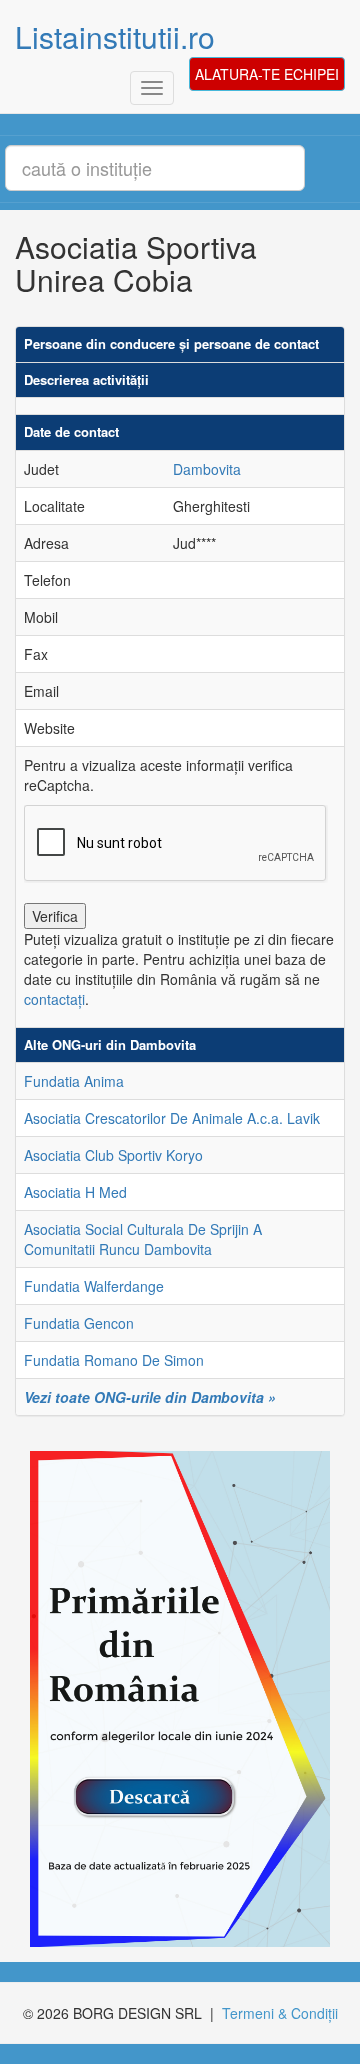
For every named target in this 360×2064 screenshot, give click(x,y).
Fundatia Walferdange (94, 1286)
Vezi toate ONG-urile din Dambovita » (150, 1397)
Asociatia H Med (75, 1192)
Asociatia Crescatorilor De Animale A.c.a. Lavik (172, 1118)
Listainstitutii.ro (115, 36)
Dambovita (207, 469)
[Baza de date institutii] (172, 1699)
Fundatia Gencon (79, 1323)
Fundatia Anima (74, 1081)
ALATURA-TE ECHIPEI (267, 74)
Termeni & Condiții (280, 2013)
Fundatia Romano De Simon (114, 1360)
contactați (54, 999)
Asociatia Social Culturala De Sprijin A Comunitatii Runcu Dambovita (143, 1239)
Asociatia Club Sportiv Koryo (113, 1155)
